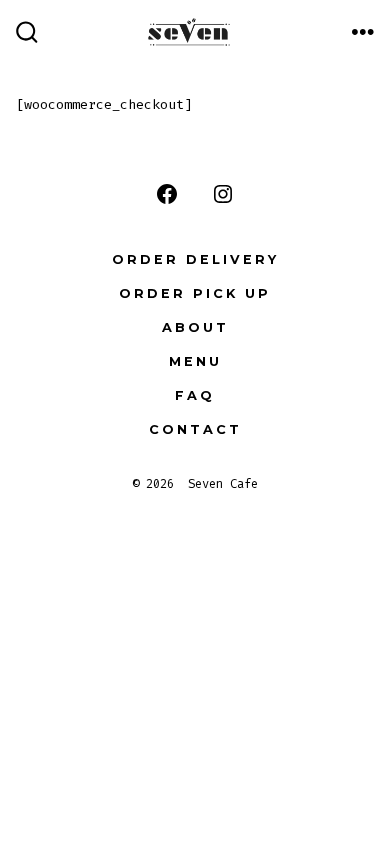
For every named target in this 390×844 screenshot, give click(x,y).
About (195, 327)
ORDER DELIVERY (195, 259)
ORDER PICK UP (195, 293)
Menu (195, 361)
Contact (195, 429)
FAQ (195, 395)
